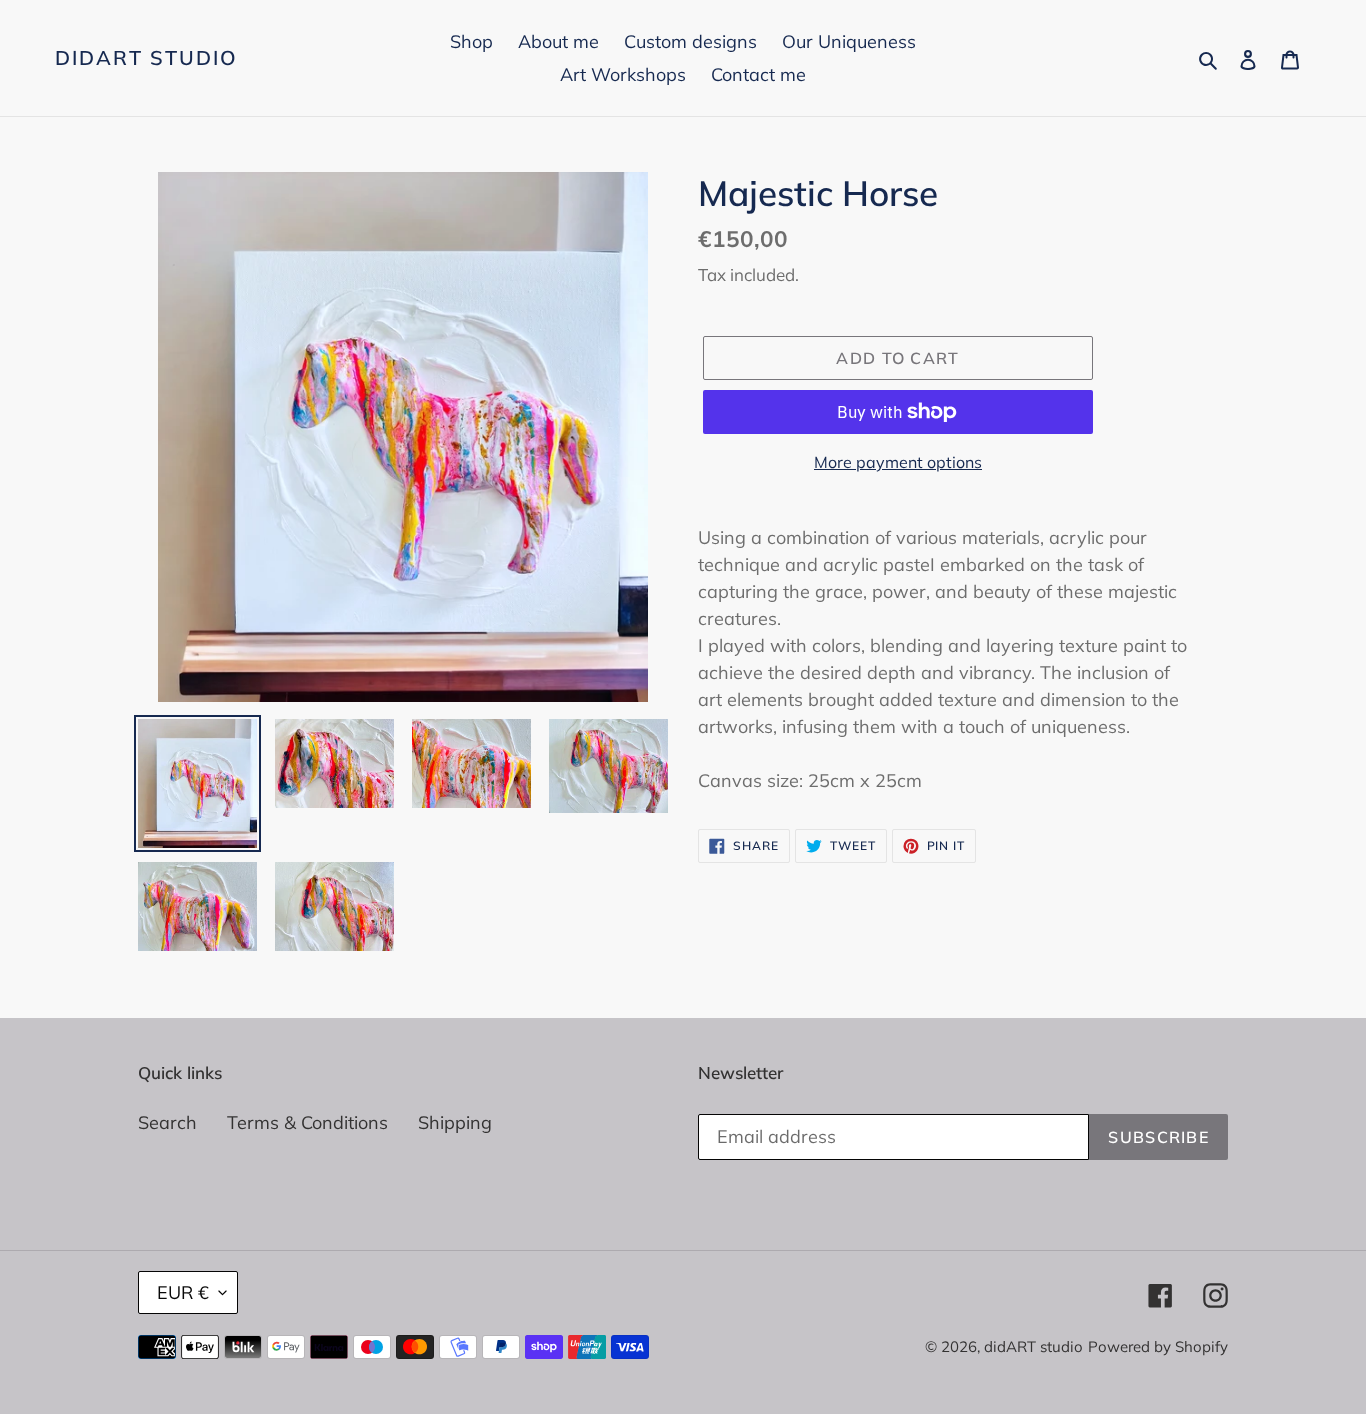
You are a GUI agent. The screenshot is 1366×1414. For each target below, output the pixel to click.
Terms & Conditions (307, 1122)
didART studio (146, 58)
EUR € (183, 1292)
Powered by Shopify (1158, 1346)
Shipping (455, 1122)
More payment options (898, 462)
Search (167, 1122)
